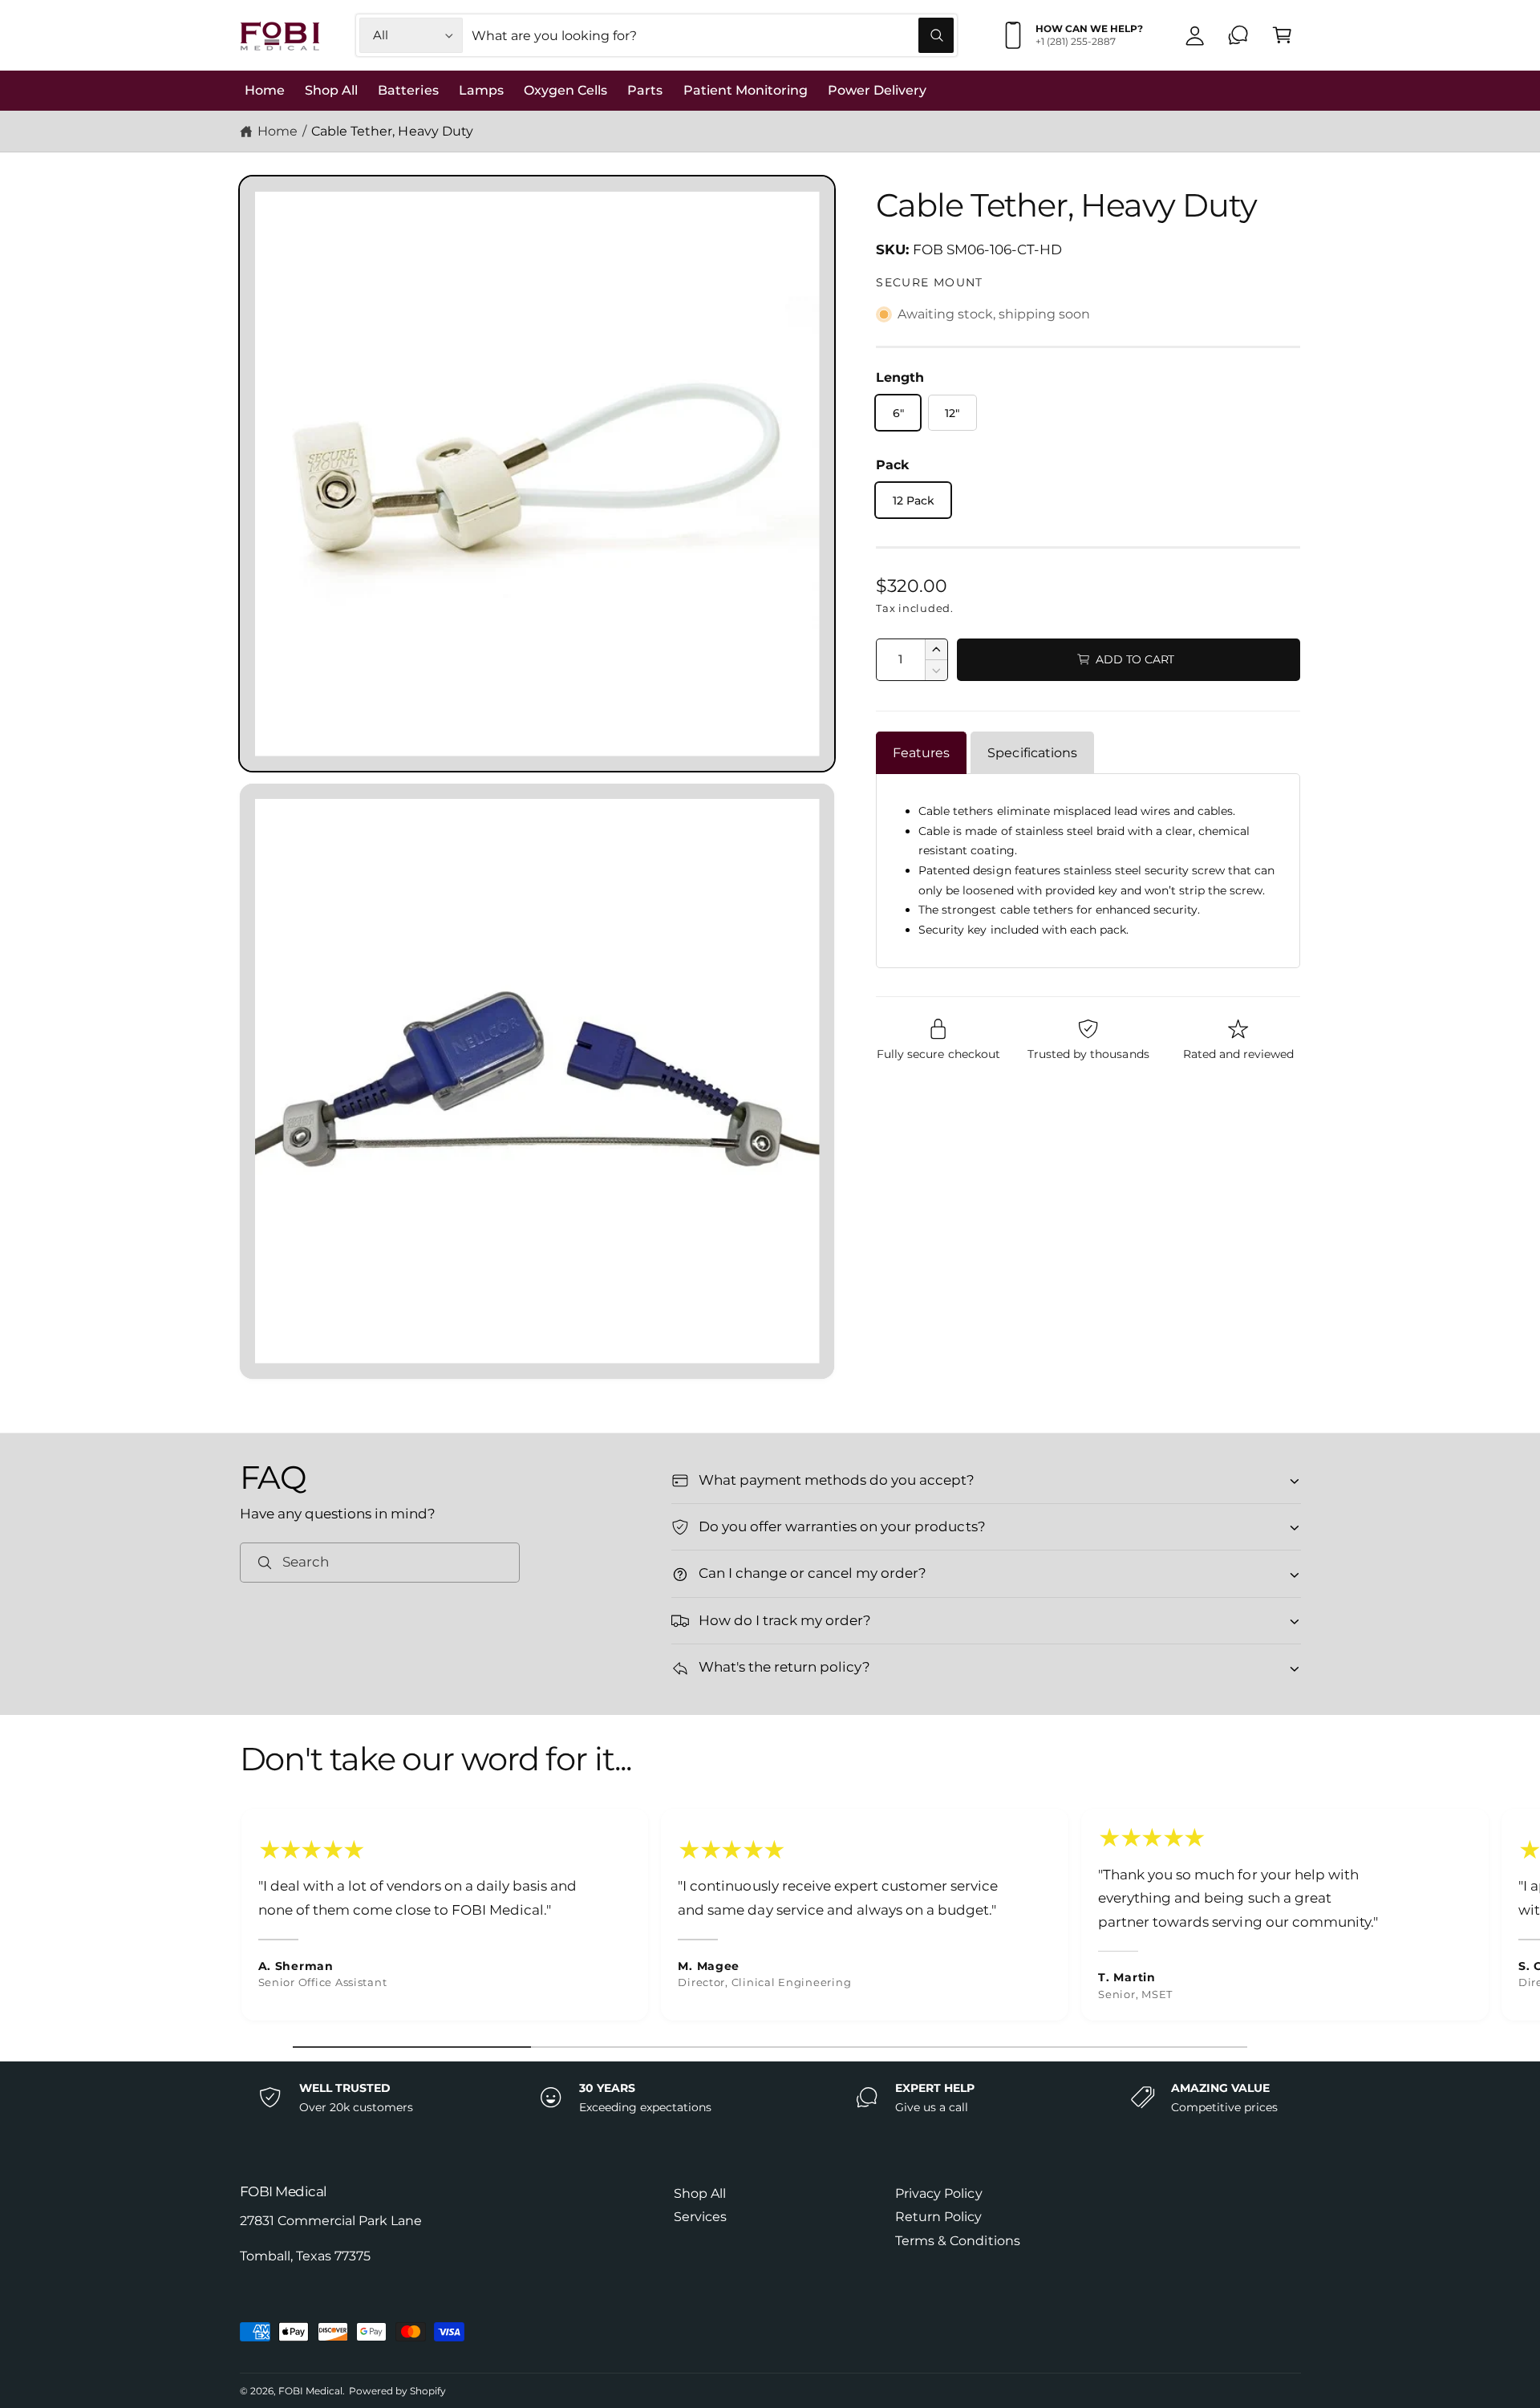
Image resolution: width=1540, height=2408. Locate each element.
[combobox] (713, 36)
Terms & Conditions (957, 2241)
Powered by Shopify (397, 2391)
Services (700, 2217)
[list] (770, 1919)
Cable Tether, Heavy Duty (392, 131)
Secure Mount (929, 282)
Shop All (700, 2193)
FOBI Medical (310, 2391)
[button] (1282, 36)
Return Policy (938, 2217)
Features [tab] (921, 753)
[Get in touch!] (1239, 36)
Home (278, 131)
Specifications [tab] (1032, 753)
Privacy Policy (938, 2193)
